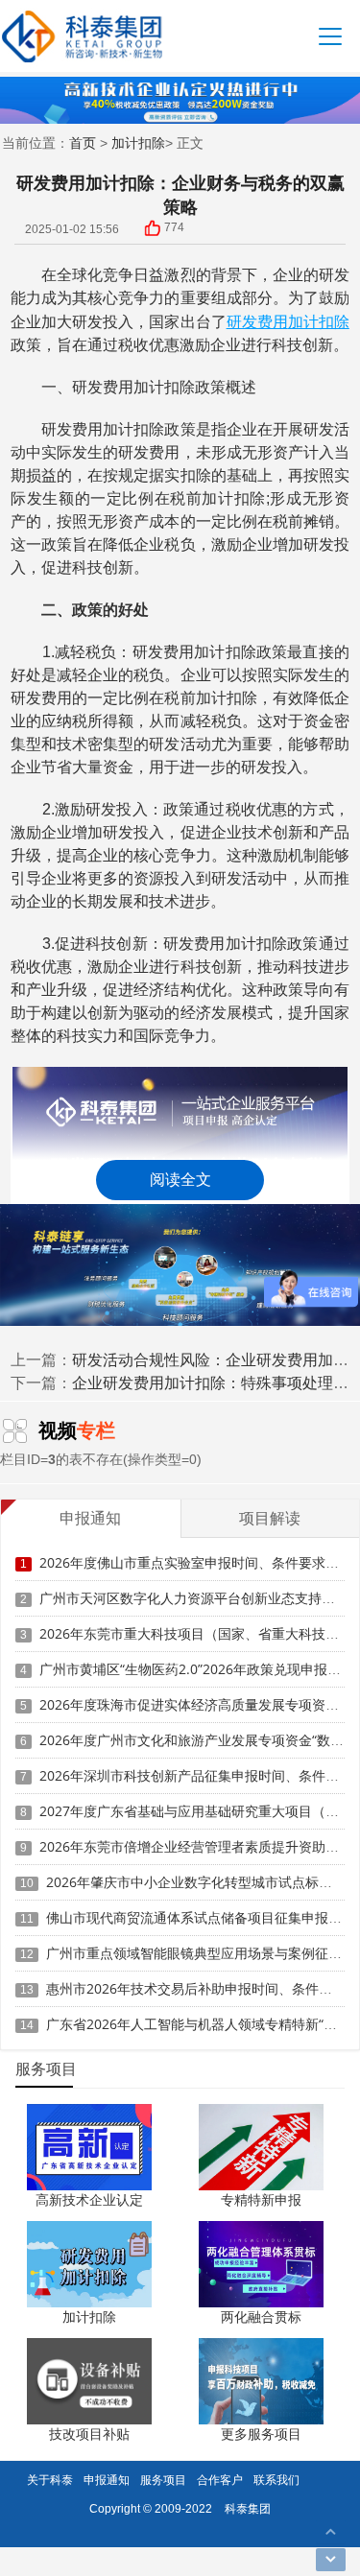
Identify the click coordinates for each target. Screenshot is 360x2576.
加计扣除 (138, 142)
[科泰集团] (82, 36)
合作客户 (220, 2480)
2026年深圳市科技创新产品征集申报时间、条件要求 (196, 1775)
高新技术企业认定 (89, 2199)
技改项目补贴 (89, 2434)
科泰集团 (248, 2508)
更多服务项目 (261, 2434)
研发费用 (257, 321)
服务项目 (163, 2480)
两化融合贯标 (261, 2316)
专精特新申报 (261, 2199)
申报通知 (107, 2480)
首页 (83, 142)
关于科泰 (50, 2480)
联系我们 (276, 2480)
